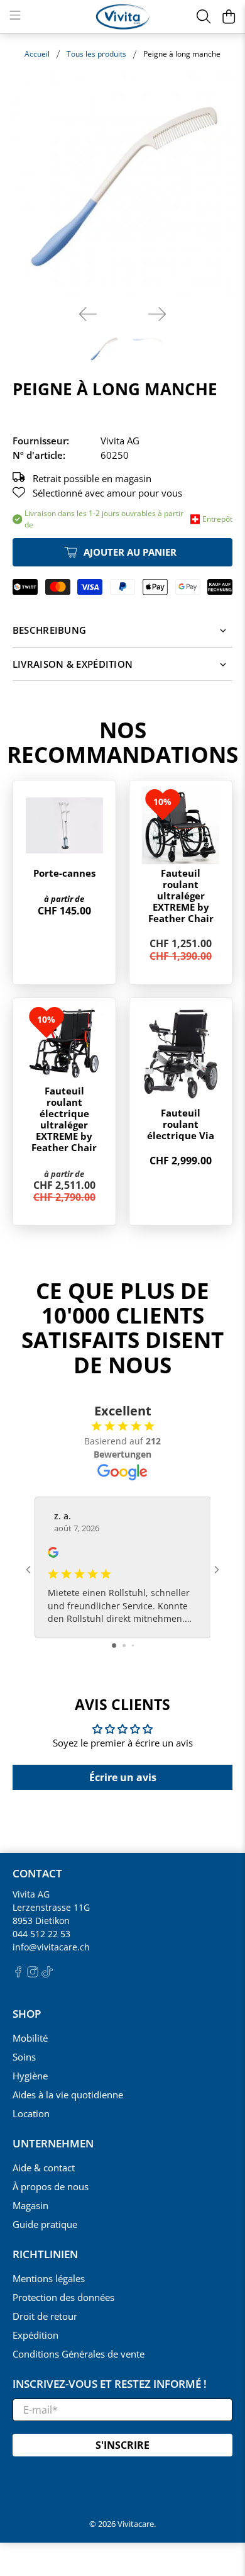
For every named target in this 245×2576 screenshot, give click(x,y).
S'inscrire (122, 2445)
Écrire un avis (123, 1777)
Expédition (35, 2335)
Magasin (30, 2205)
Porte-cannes (64, 873)
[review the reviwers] (53, 1554)
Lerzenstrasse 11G (51, 1907)
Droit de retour (45, 2316)
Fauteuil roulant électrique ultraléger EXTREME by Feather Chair (64, 1119)
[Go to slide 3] (133, 1645)
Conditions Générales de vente (79, 2354)
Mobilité (30, 2038)
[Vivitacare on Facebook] (18, 1974)
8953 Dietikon (41, 1921)
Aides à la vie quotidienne (68, 2095)
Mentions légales (49, 2278)
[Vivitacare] (123, 17)
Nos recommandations (122, 742)
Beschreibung (50, 630)
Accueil (37, 54)
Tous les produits (96, 54)
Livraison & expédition (73, 664)
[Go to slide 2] (124, 1645)
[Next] (157, 314)
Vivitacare (136, 2524)
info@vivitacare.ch (51, 1947)
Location (31, 2113)
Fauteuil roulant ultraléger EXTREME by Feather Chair (181, 896)
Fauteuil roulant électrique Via (181, 1124)
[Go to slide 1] (114, 1645)
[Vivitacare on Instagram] (33, 1974)
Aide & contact (44, 2168)
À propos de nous (51, 2186)
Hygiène (30, 2076)
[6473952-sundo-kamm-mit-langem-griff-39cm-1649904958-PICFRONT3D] (123, 185)
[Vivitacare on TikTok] (47, 1974)
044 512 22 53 (41, 1934)
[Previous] (88, 314)
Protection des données (63, 2297)
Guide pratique (45, 2224)
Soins (24, 2057)
